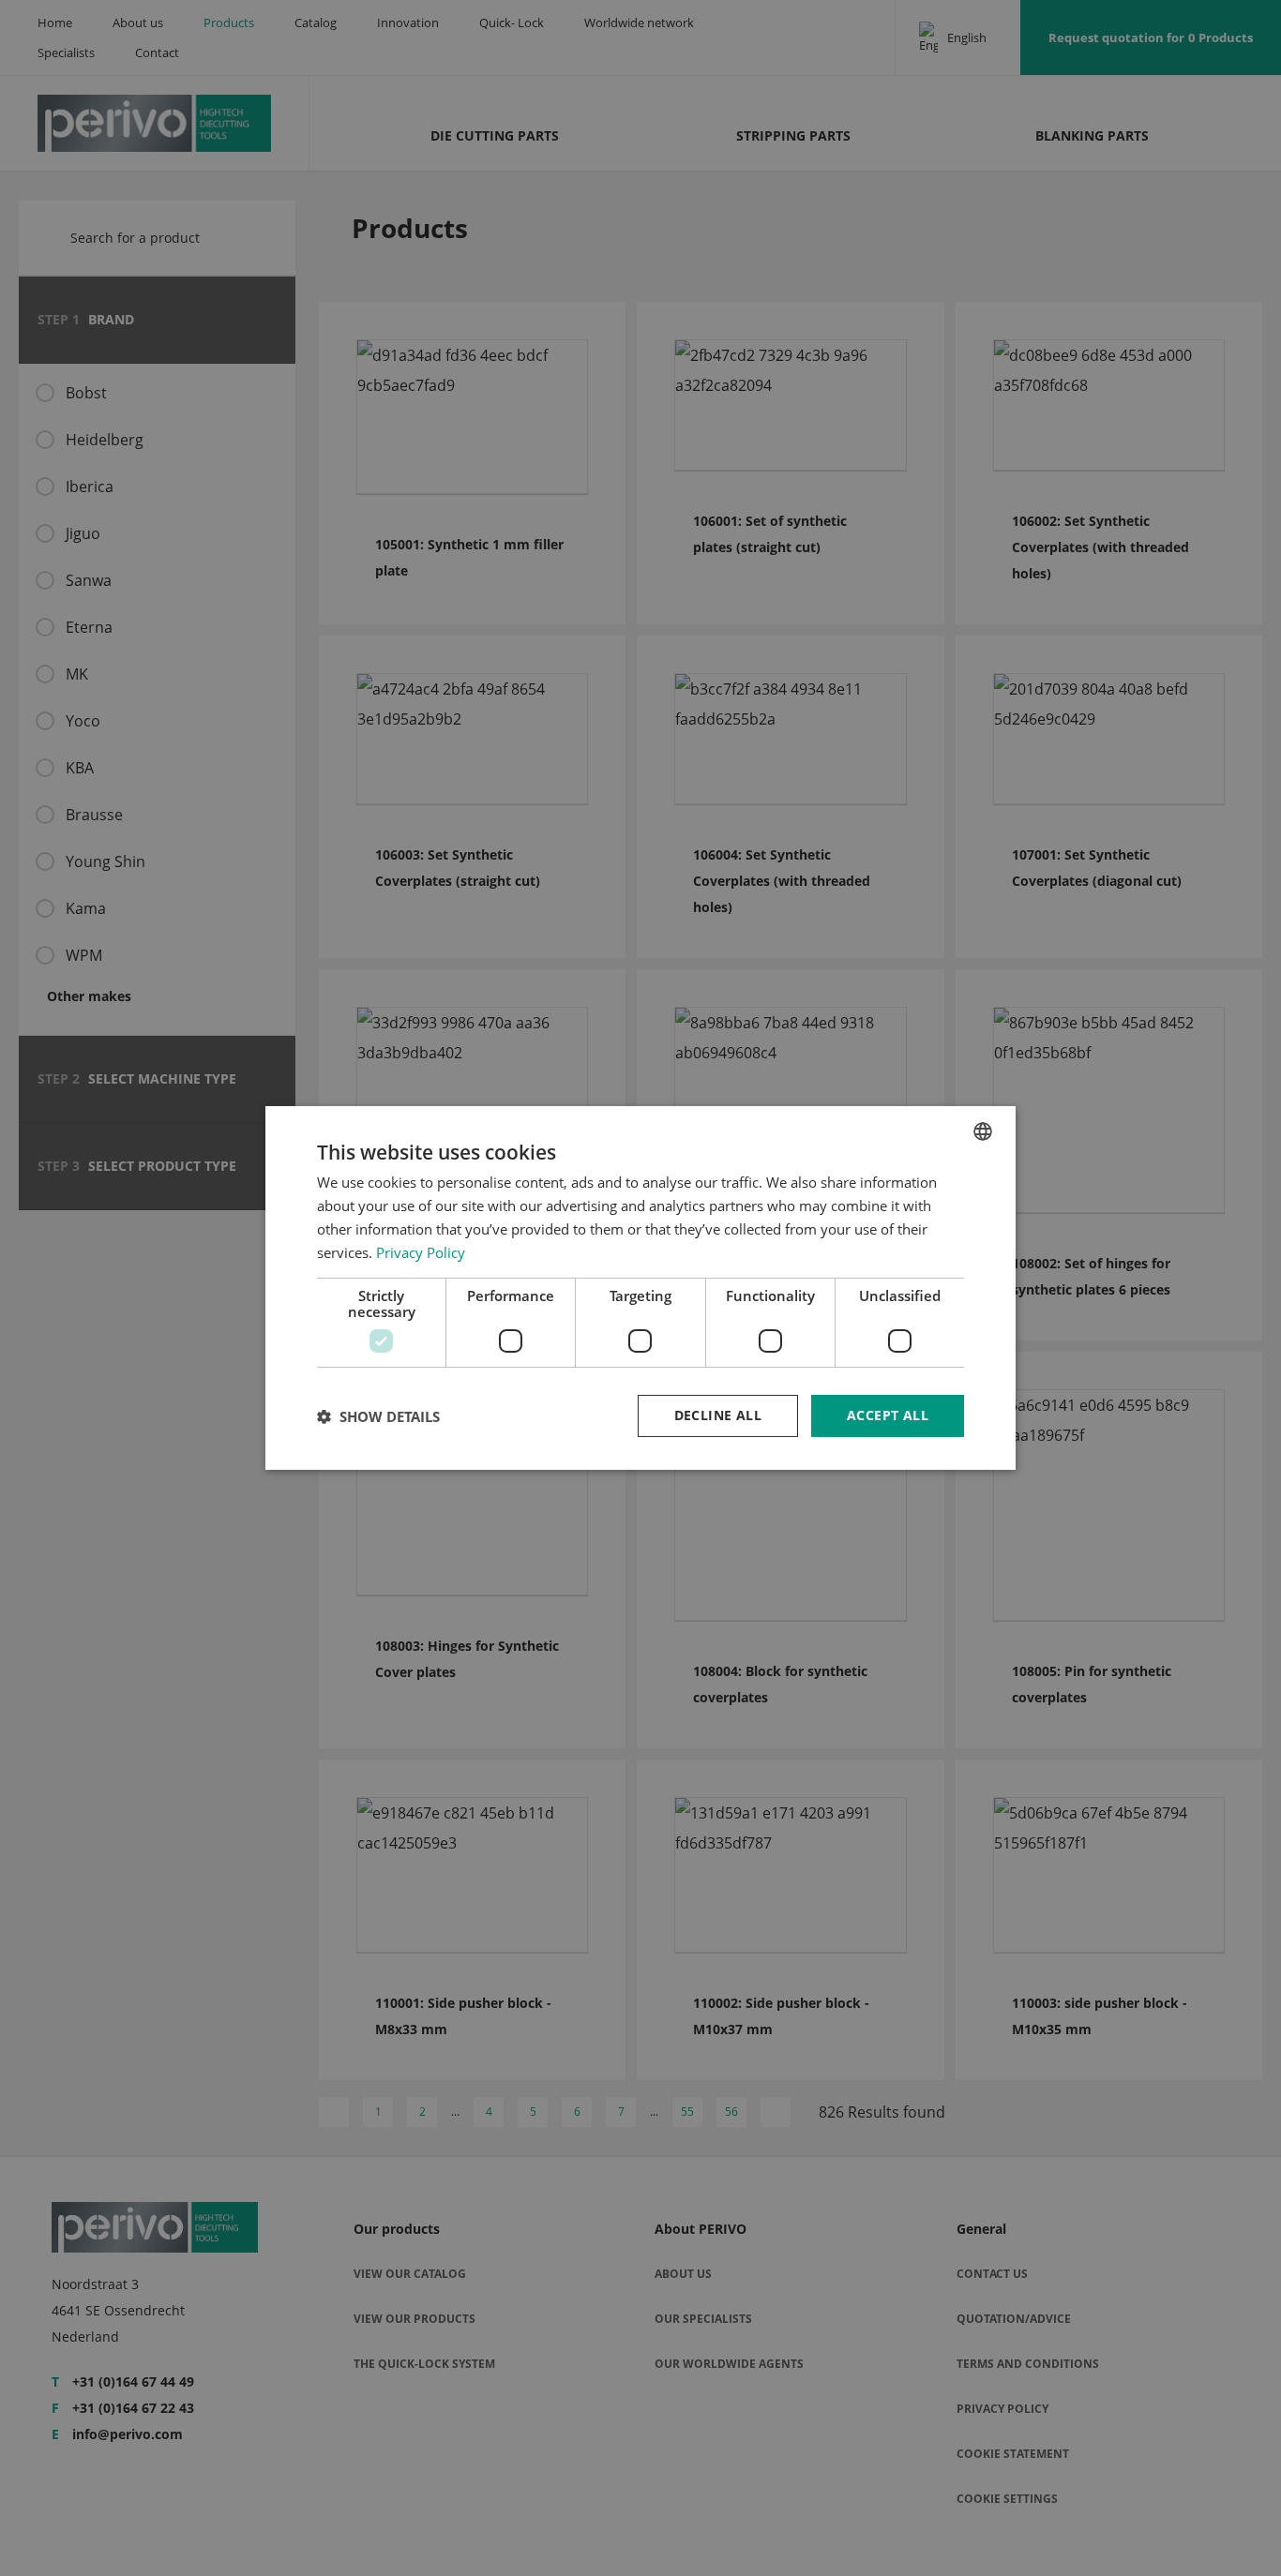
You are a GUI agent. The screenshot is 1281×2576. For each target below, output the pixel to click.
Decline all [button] (718, 1415)
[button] (378, 1416)
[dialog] (640, 1288)
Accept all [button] (888, 1415)
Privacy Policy (421, 1252)
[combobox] (983, 1131)
